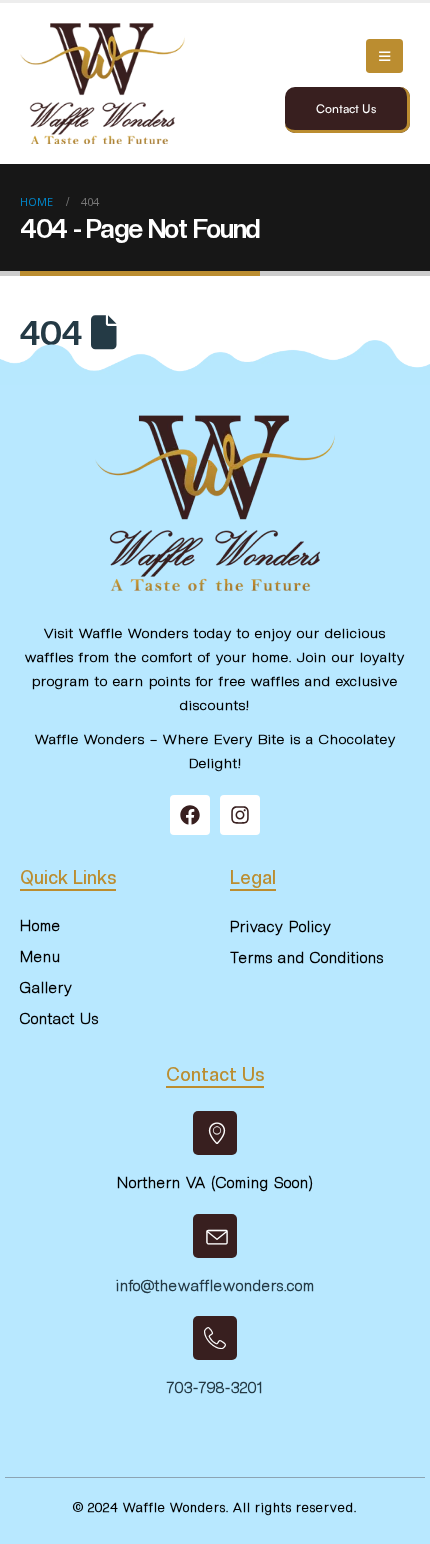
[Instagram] (240, 815)
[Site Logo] (102, 83)
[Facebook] (190, 815)
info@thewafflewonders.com (215, 1286)
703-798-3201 (215, 1388)
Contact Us (346, 108)
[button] (384, 56)
